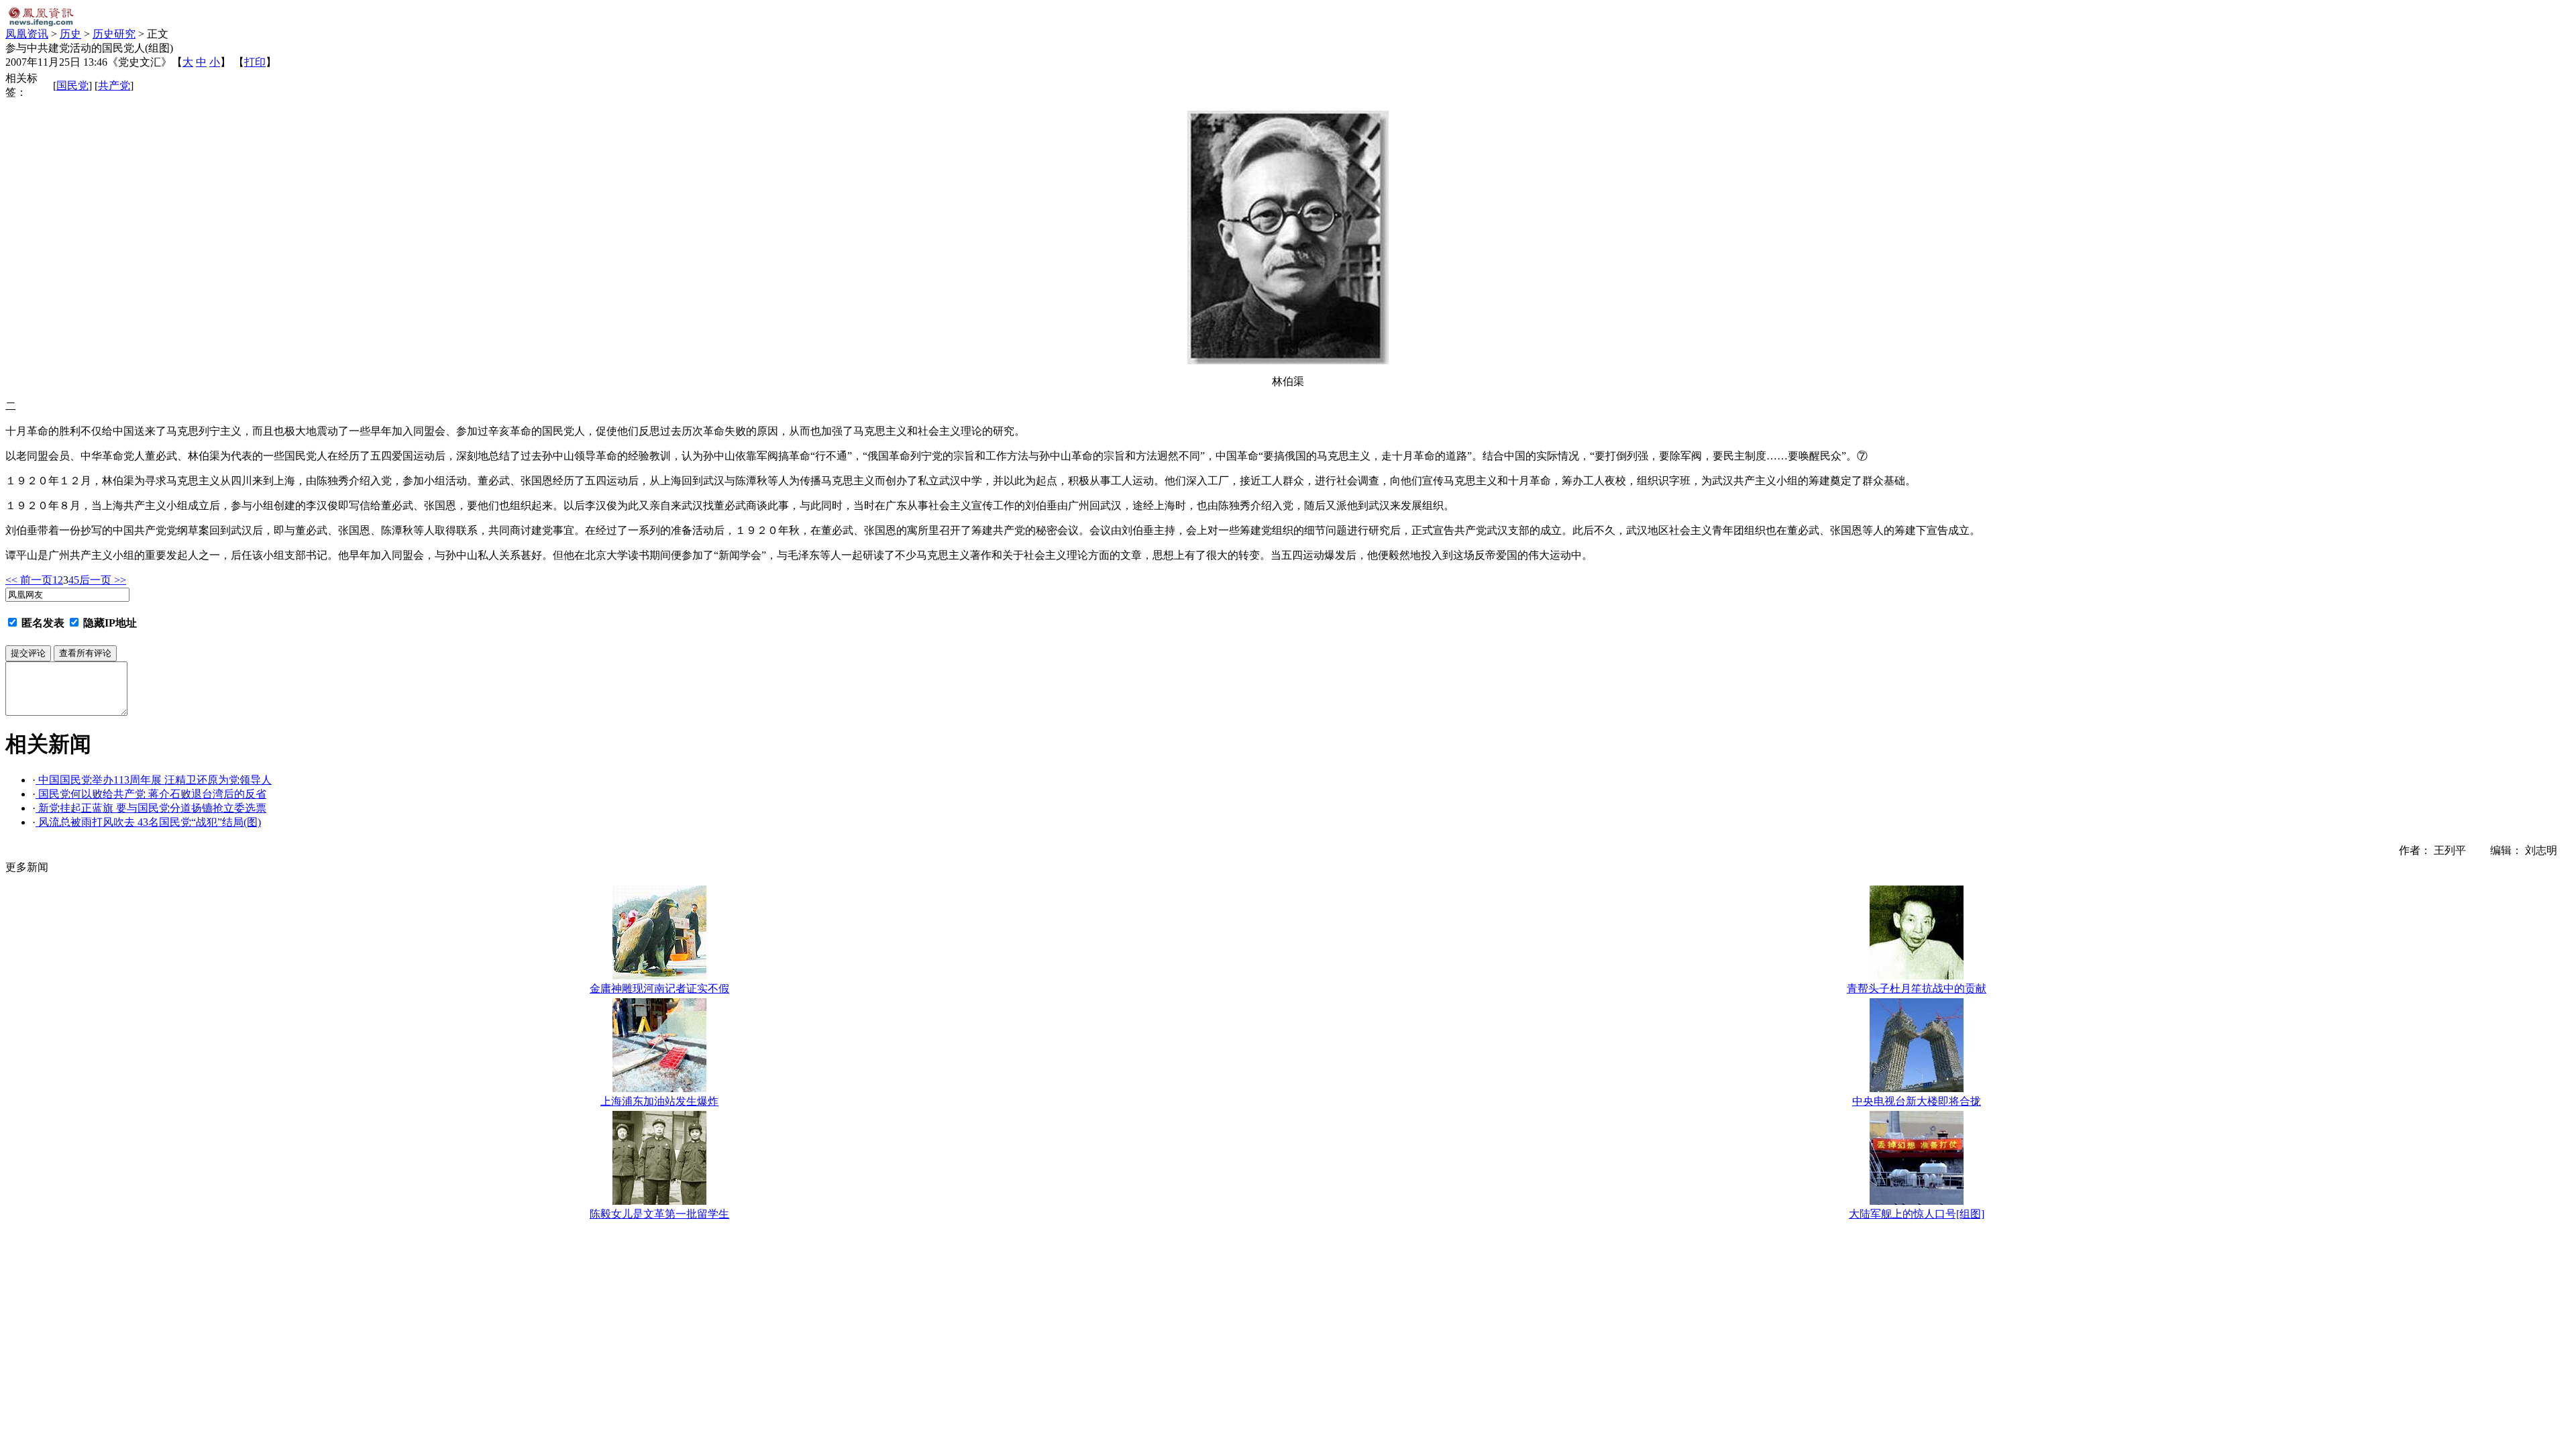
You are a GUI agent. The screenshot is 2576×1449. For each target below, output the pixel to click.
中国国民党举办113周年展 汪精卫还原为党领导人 (154, 780)
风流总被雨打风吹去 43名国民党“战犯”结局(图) (148, 822)
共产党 (114, 86)
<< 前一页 (29, 580)
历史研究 (114, 34)
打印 (255, 62)
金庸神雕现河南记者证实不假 (659, 988)
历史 (70, 34)
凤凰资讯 (27, 34)
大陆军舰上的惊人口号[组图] (1917, 1214)
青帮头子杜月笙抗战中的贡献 (1917, 988)
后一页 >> (103, 580)
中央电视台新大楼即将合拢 (1917, 1101)
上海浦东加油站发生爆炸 (659, 1101)
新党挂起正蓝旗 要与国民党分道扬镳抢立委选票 (151, 808)
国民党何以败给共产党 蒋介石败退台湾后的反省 (151, 794)
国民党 (72, 86)
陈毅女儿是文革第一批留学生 (659, 1214)
